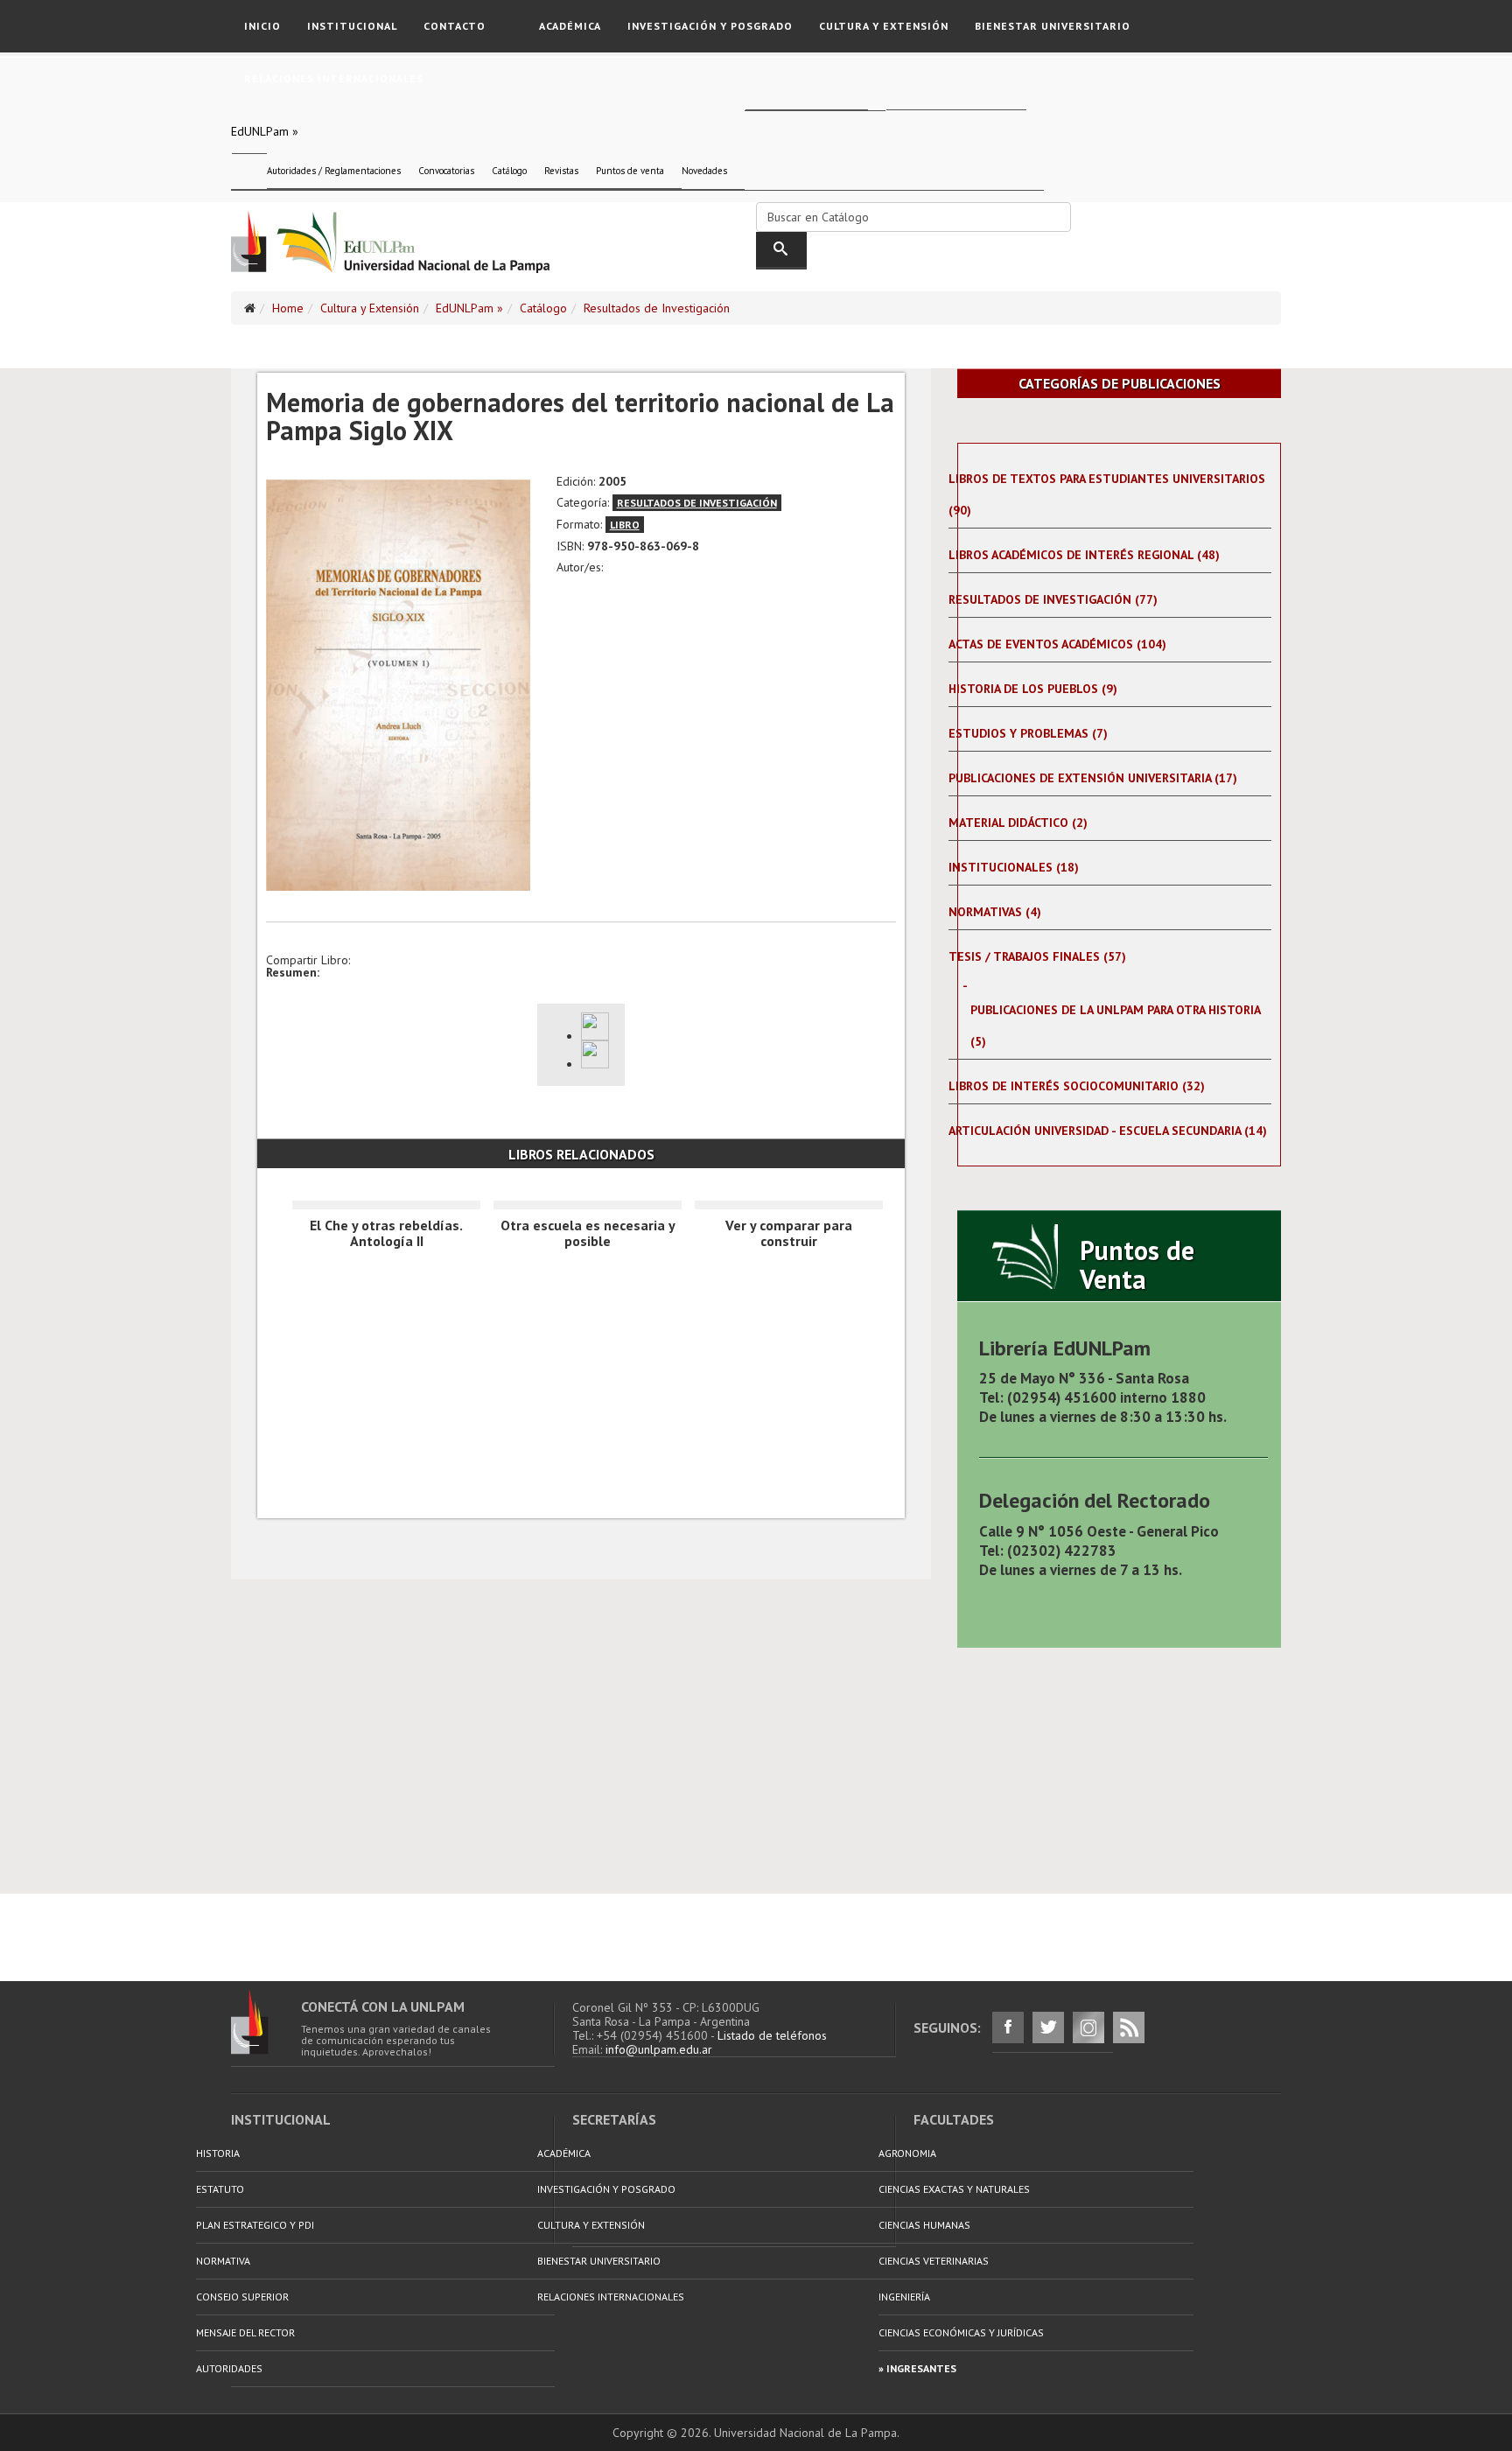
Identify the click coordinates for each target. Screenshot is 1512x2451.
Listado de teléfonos (772, 2035)
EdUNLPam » (265, 131)
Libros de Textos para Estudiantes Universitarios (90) (1107, 494)
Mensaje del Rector (245, 2332)
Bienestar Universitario (1053, 26)
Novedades (704, 171)
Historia (218, 2153)
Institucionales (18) (1014, 867)
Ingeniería (904, 2297)
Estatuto (220, 2189)
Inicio (262, 26)
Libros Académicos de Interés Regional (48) (1084, 555)
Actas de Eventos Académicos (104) (1057, 644)
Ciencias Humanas (924, 2225)
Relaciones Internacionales (334, 78)
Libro (625, 525)
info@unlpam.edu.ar (659, 2049)
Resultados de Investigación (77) (1053, 599)
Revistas (561, 171)
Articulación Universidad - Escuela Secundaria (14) (1108, 1131)
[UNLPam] (266, 2022)
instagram (1088, 2027)
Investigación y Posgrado (710, 26)
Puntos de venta (630, 171)
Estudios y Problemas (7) (1028, 733)
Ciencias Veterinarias (934, 2261)
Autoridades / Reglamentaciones (334, 171)
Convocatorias (446, 171)
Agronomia (907, 2153)
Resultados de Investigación (657, 308)
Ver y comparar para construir (789, 1233)
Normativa (223, 2261)
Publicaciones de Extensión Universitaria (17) (1093, 778)
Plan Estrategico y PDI (255, 2225)
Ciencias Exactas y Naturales (954, 2189)
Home (288, 308)
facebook (1008, 2027)
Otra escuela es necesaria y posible (588, 1233)
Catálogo (509, 171)
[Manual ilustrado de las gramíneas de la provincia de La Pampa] (598, 1026)
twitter (1048, 2027)
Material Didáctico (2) (1018, 823)
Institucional (352, 26)
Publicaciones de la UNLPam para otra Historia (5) (1115, 1026)
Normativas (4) (995, 912)
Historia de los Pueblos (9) (1033, 689)
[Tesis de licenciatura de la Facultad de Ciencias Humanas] (598, 1054)
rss (1129, 2027)
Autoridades (229, 2368)
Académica (570, 26)
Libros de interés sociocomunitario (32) (1077, 1086)
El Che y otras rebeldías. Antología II (386, 1233)
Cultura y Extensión (884, 26)
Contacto (455, 26)
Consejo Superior (242, 2297)
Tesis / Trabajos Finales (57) (1037, 956)
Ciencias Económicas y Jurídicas (961, 2332)
